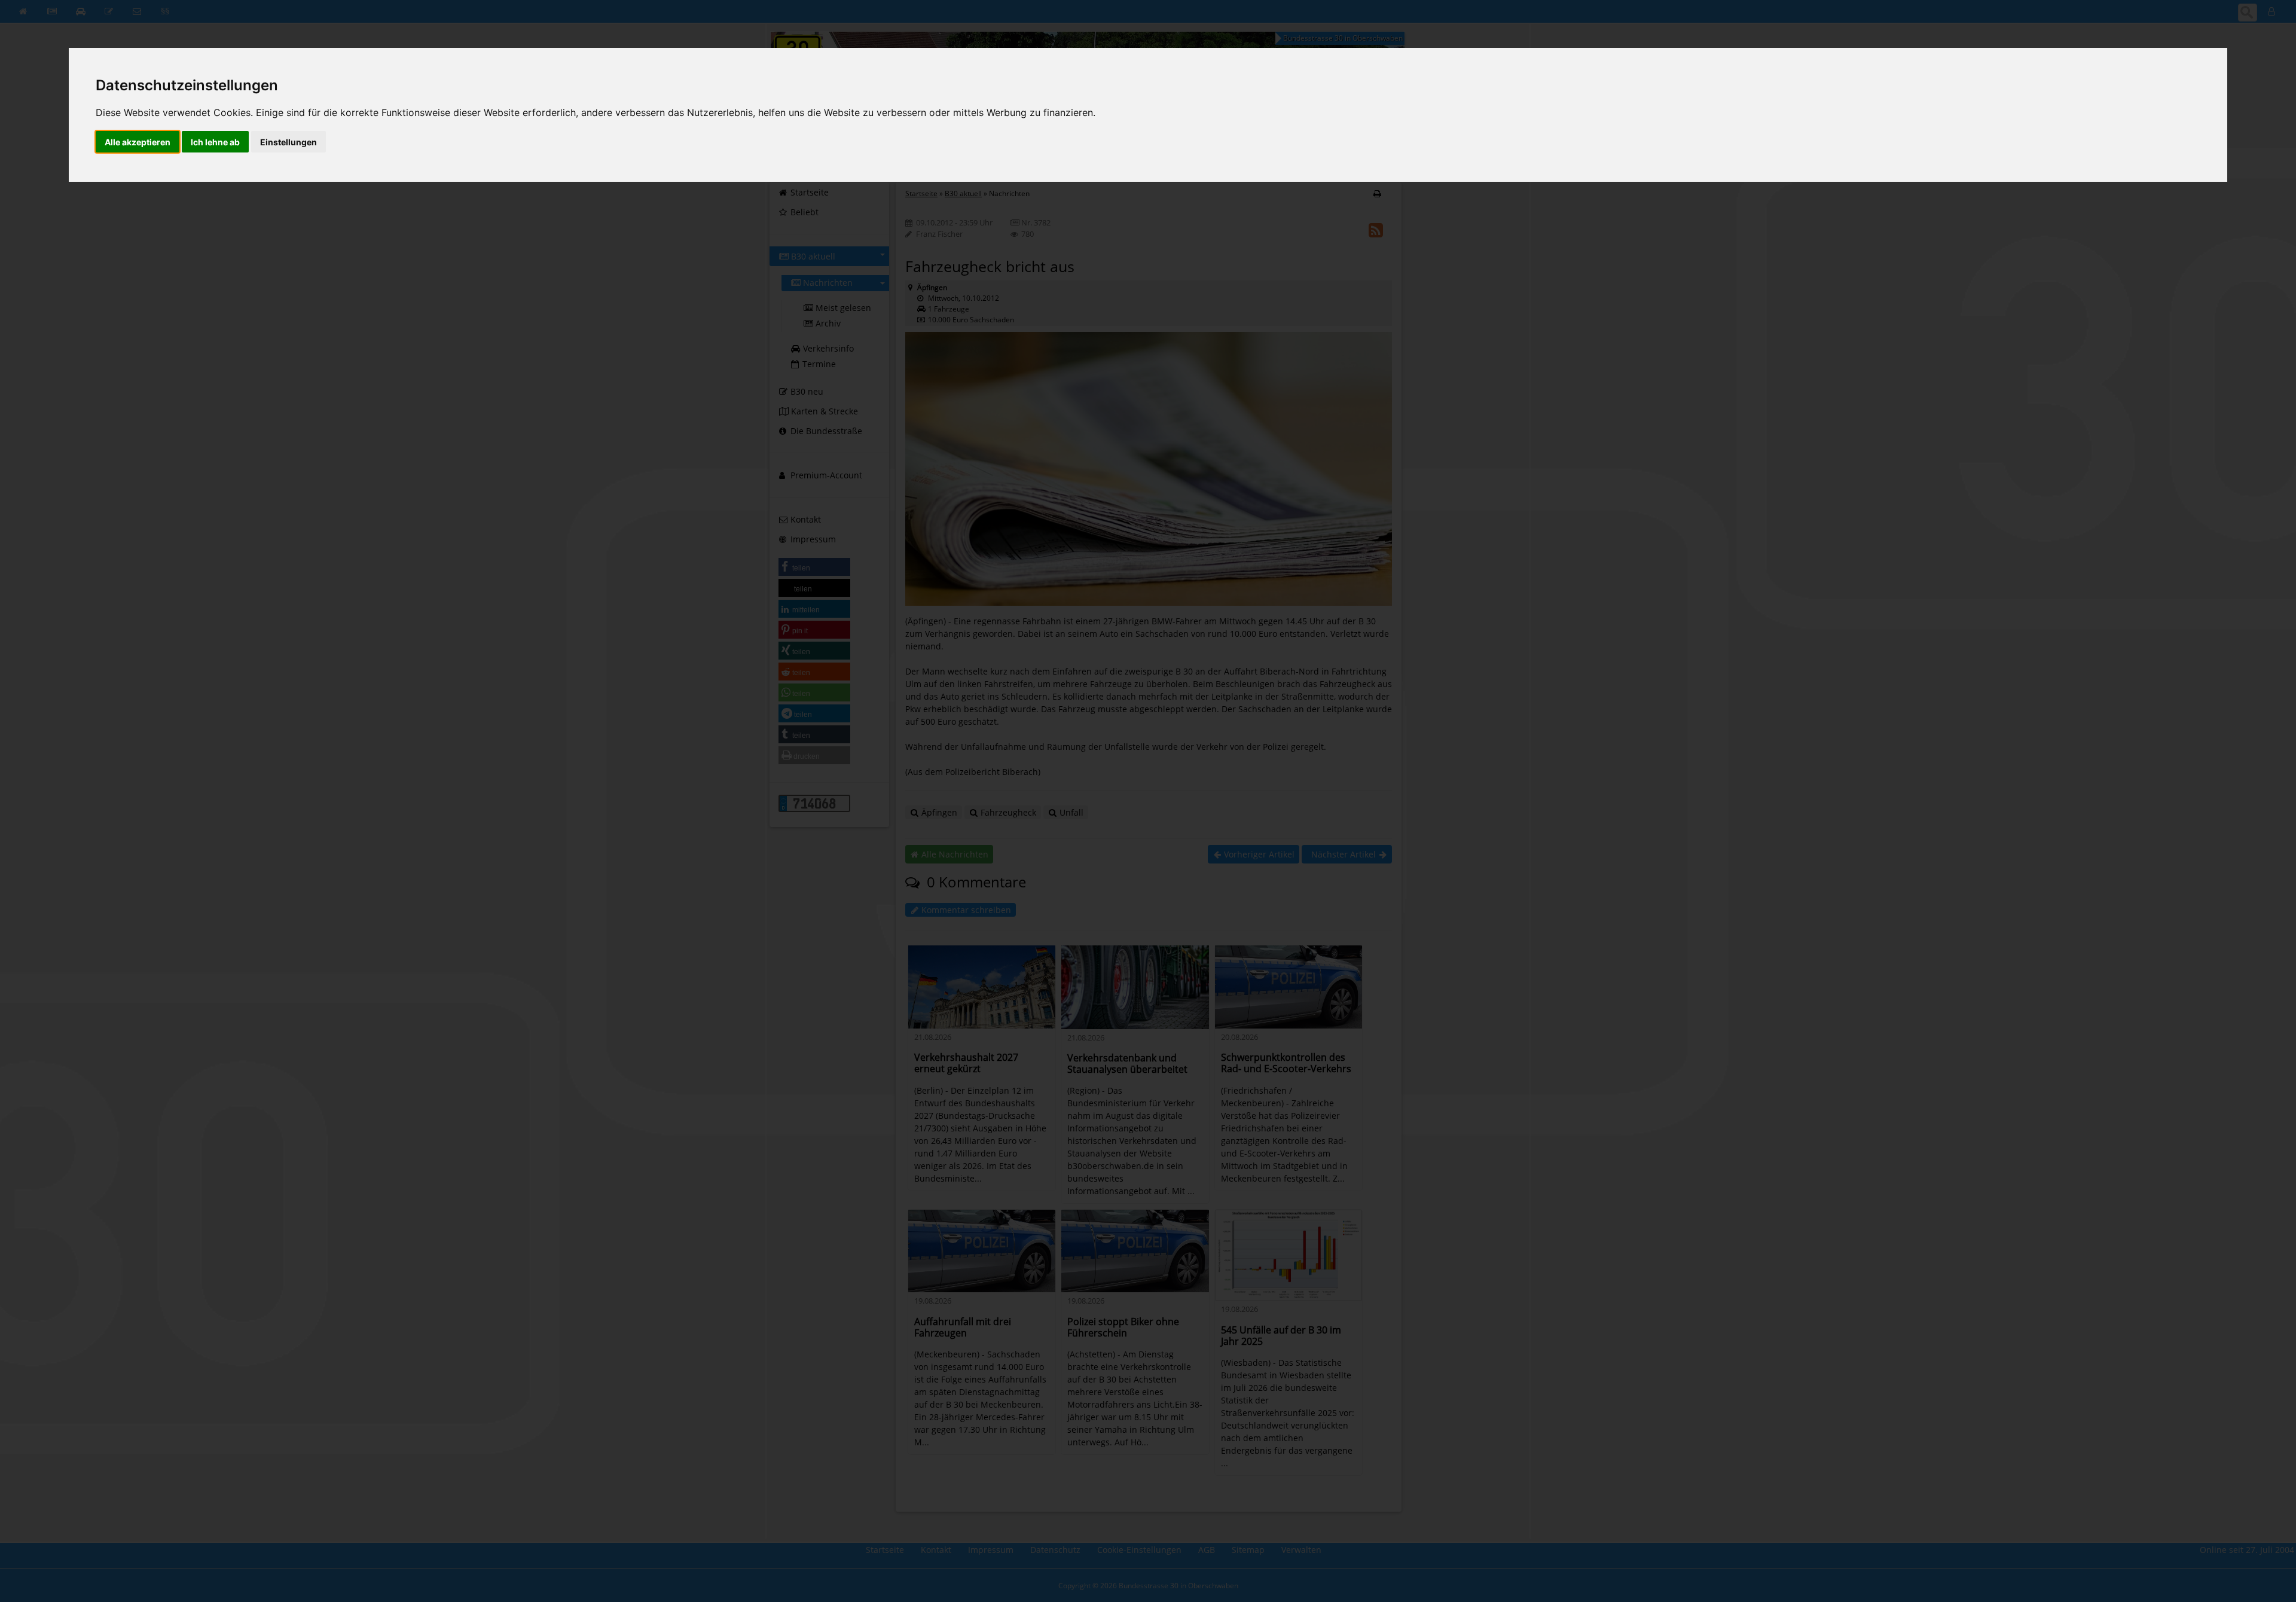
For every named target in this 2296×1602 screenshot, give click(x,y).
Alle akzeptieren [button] (138, 142)
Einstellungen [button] (288, 142)
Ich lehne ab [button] (215, 142)
